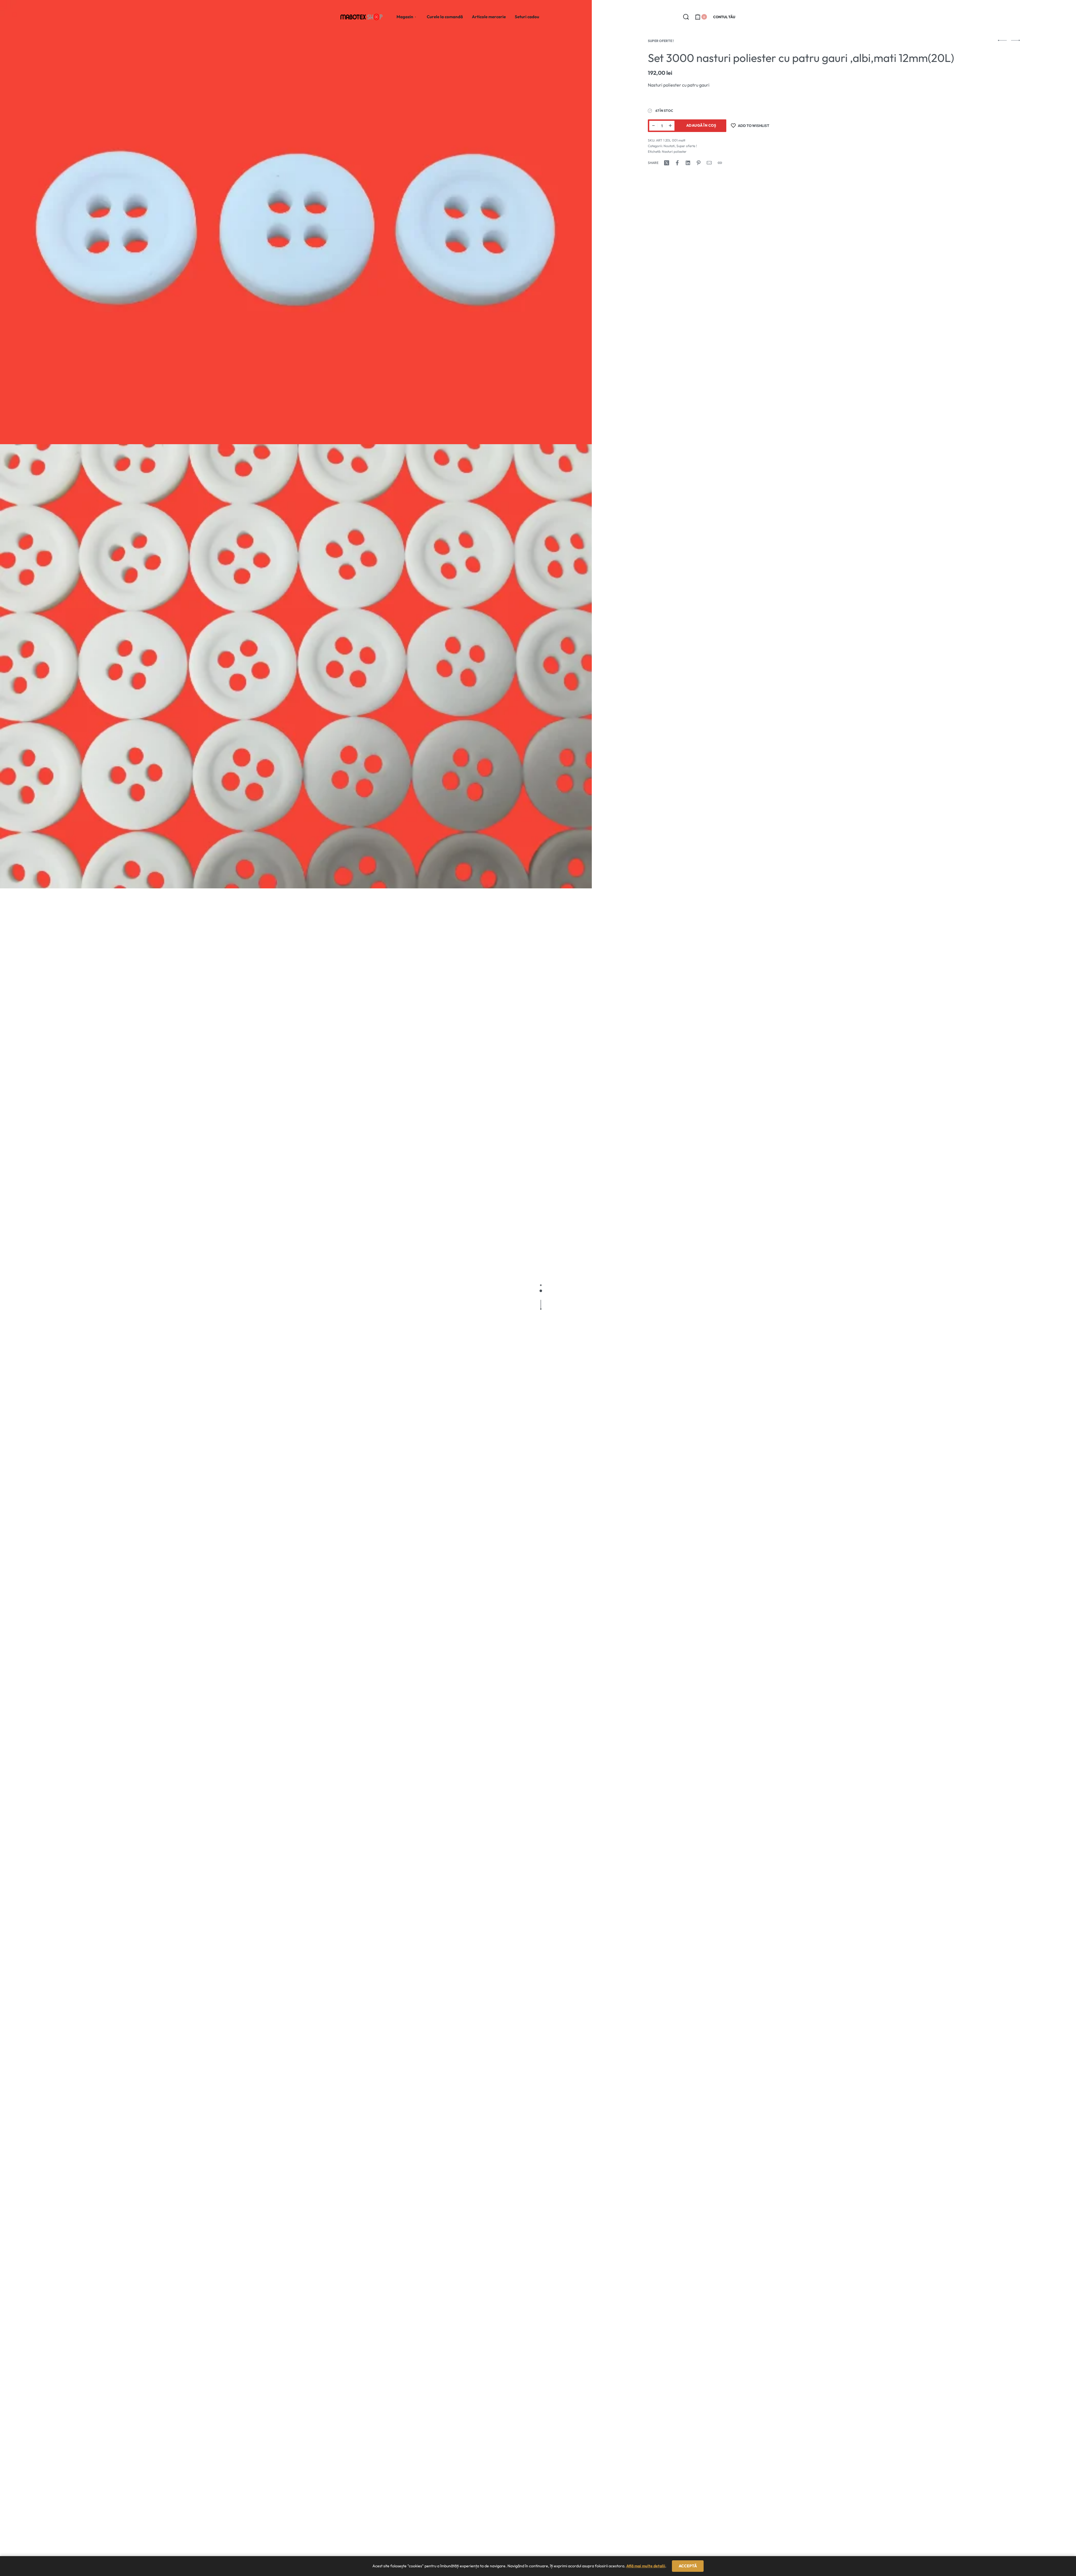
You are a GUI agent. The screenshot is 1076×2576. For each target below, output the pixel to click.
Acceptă (688, 2566)
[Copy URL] (720, 163)
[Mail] (709, 163)
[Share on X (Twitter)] (667, 163)
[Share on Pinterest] (699, 163)
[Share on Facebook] (677, 163)
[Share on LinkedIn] (688, 163)
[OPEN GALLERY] (296, 222)
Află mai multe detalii (646, 2566)
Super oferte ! (661, 41)
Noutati (669, 146)
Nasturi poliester (674, 151)
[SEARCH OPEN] (686, 17)
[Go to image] (541, 1285)
